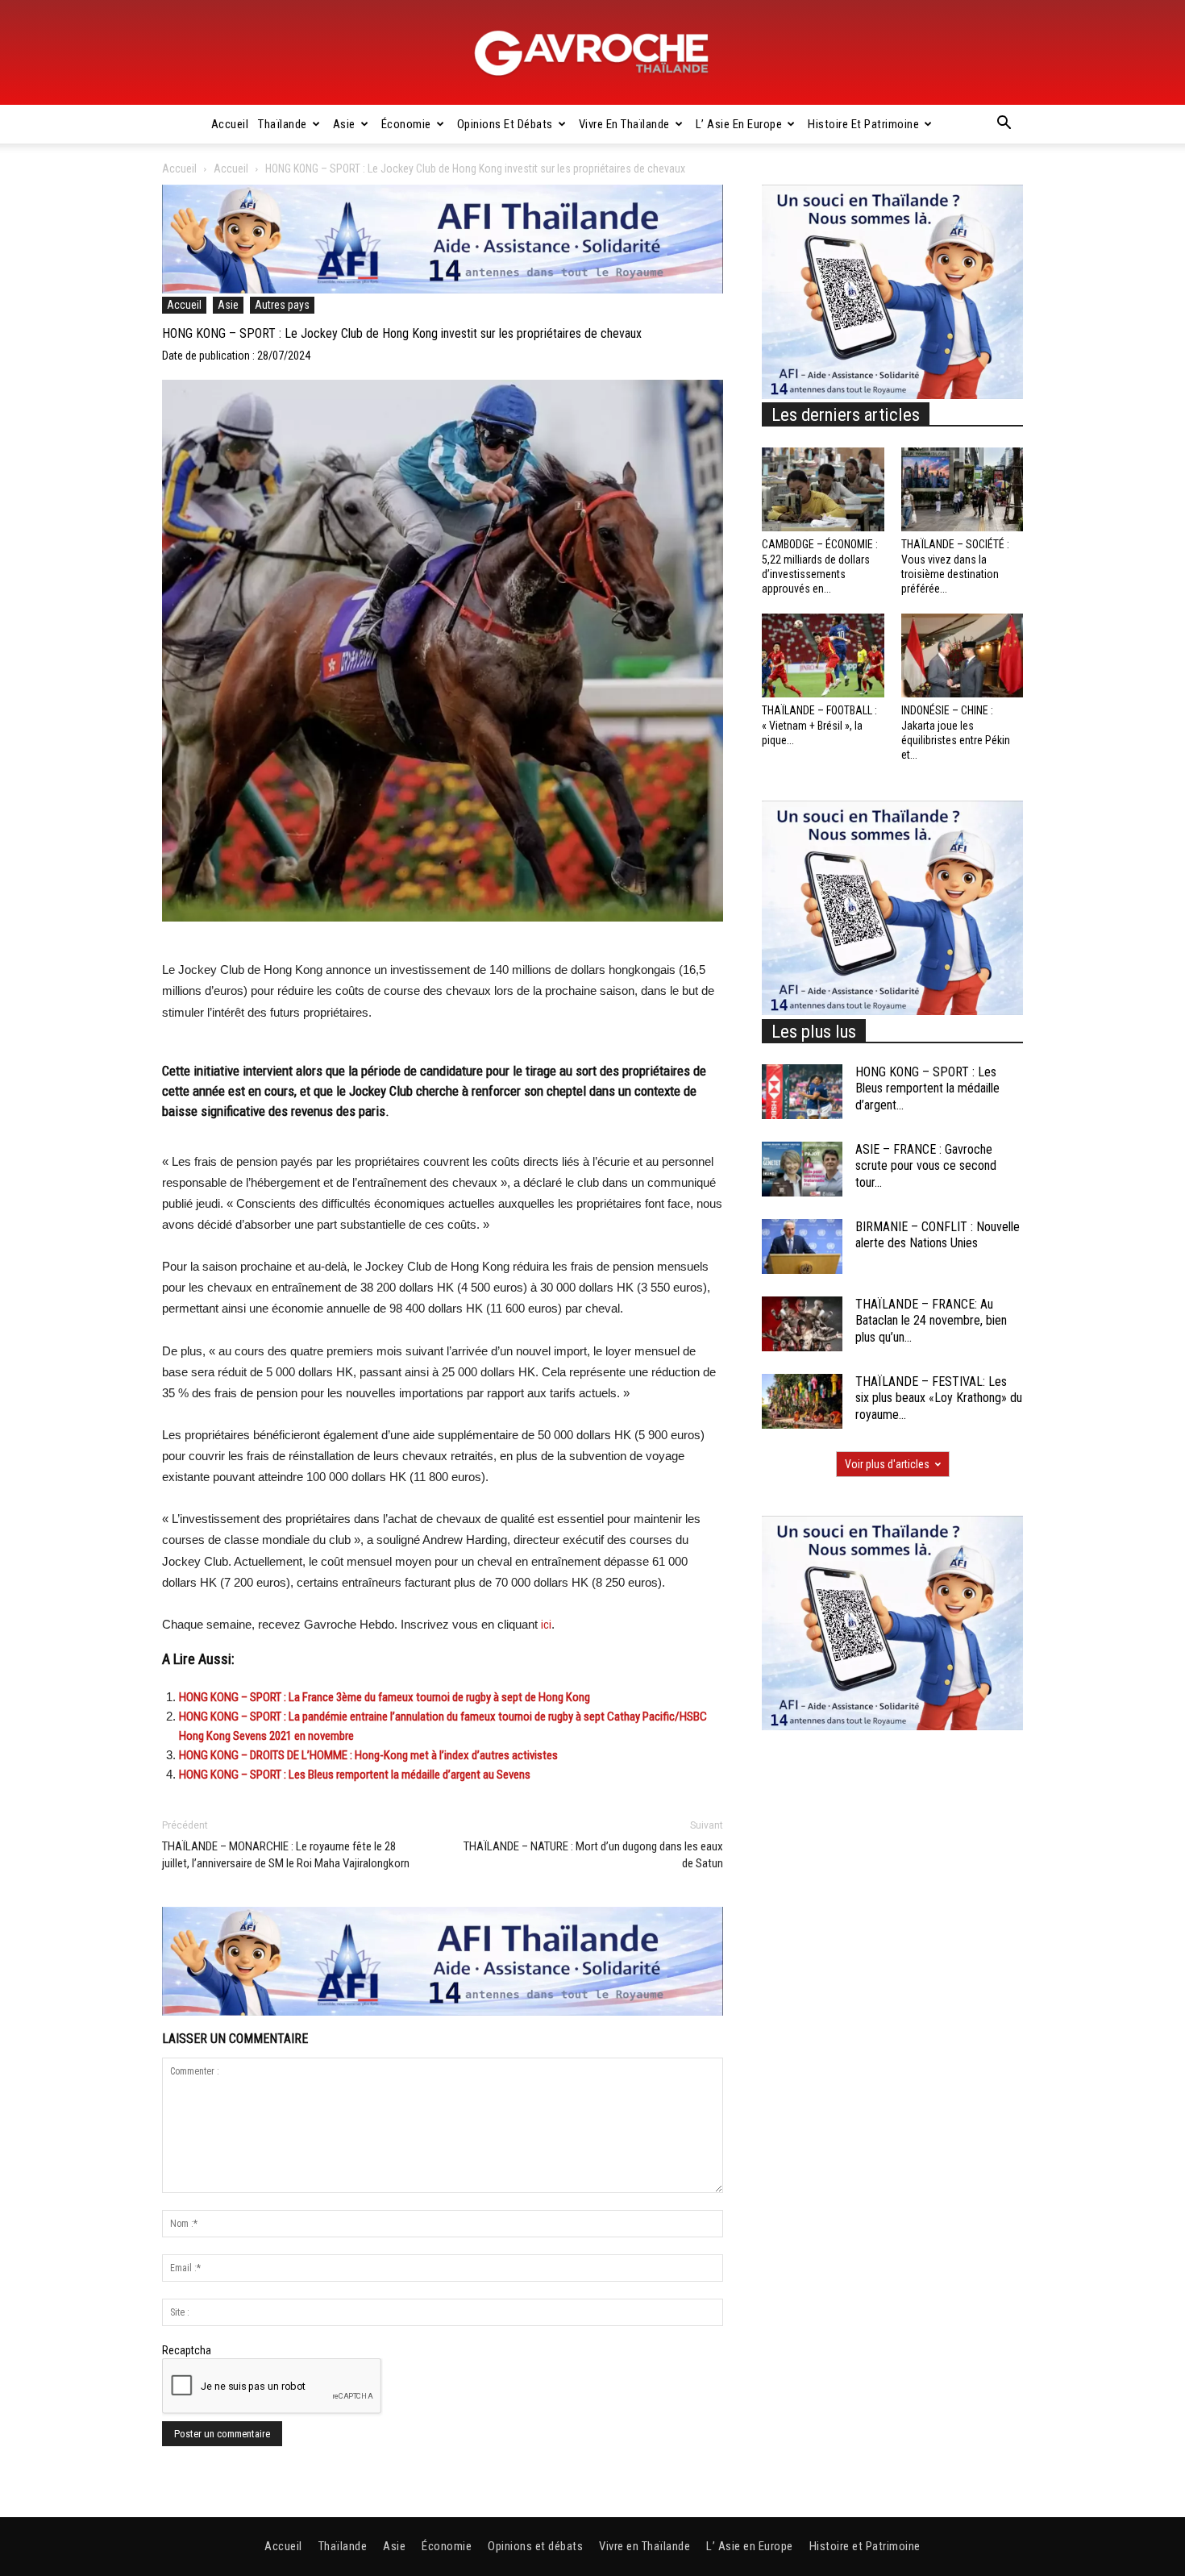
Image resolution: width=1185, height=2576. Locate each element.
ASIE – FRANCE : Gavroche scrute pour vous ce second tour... (926, 1166)
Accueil (230, 124)
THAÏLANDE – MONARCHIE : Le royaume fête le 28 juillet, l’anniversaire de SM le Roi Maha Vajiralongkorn (286, 1855)
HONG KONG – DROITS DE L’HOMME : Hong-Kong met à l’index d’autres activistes (368, 1755)
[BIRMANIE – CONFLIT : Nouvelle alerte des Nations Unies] (802, 1247)
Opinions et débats (505, 124)
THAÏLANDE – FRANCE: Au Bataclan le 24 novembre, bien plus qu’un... (931, 1321)
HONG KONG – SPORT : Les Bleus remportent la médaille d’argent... (927, 1089)
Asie (344, 124)
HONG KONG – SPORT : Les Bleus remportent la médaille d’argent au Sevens (355, 1775)
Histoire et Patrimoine (863, 124)
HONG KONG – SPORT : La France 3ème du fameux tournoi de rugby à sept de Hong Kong (385, 1697)
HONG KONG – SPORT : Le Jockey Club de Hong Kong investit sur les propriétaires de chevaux (402, 333)
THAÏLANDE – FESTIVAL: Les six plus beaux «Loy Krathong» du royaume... (939, 1398)
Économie (406, 124)
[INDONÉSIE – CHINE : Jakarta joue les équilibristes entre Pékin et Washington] (963, 655)
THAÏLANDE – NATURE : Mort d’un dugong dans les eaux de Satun (593, 1855)
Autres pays (282, 305)
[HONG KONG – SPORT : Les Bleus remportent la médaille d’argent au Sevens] (802, 1092)
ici (546, 1625)
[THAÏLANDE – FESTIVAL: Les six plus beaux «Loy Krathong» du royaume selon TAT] (802, 1402)
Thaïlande (283, 124)
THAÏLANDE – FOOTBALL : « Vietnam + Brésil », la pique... (819, 725)
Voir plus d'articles (887, 1464)
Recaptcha (187, 2350)
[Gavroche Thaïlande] (592, 53)
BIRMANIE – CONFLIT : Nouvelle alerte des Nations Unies (938, 1235)
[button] (1004, 125)
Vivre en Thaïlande (624, 124)
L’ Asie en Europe (739, 124)
